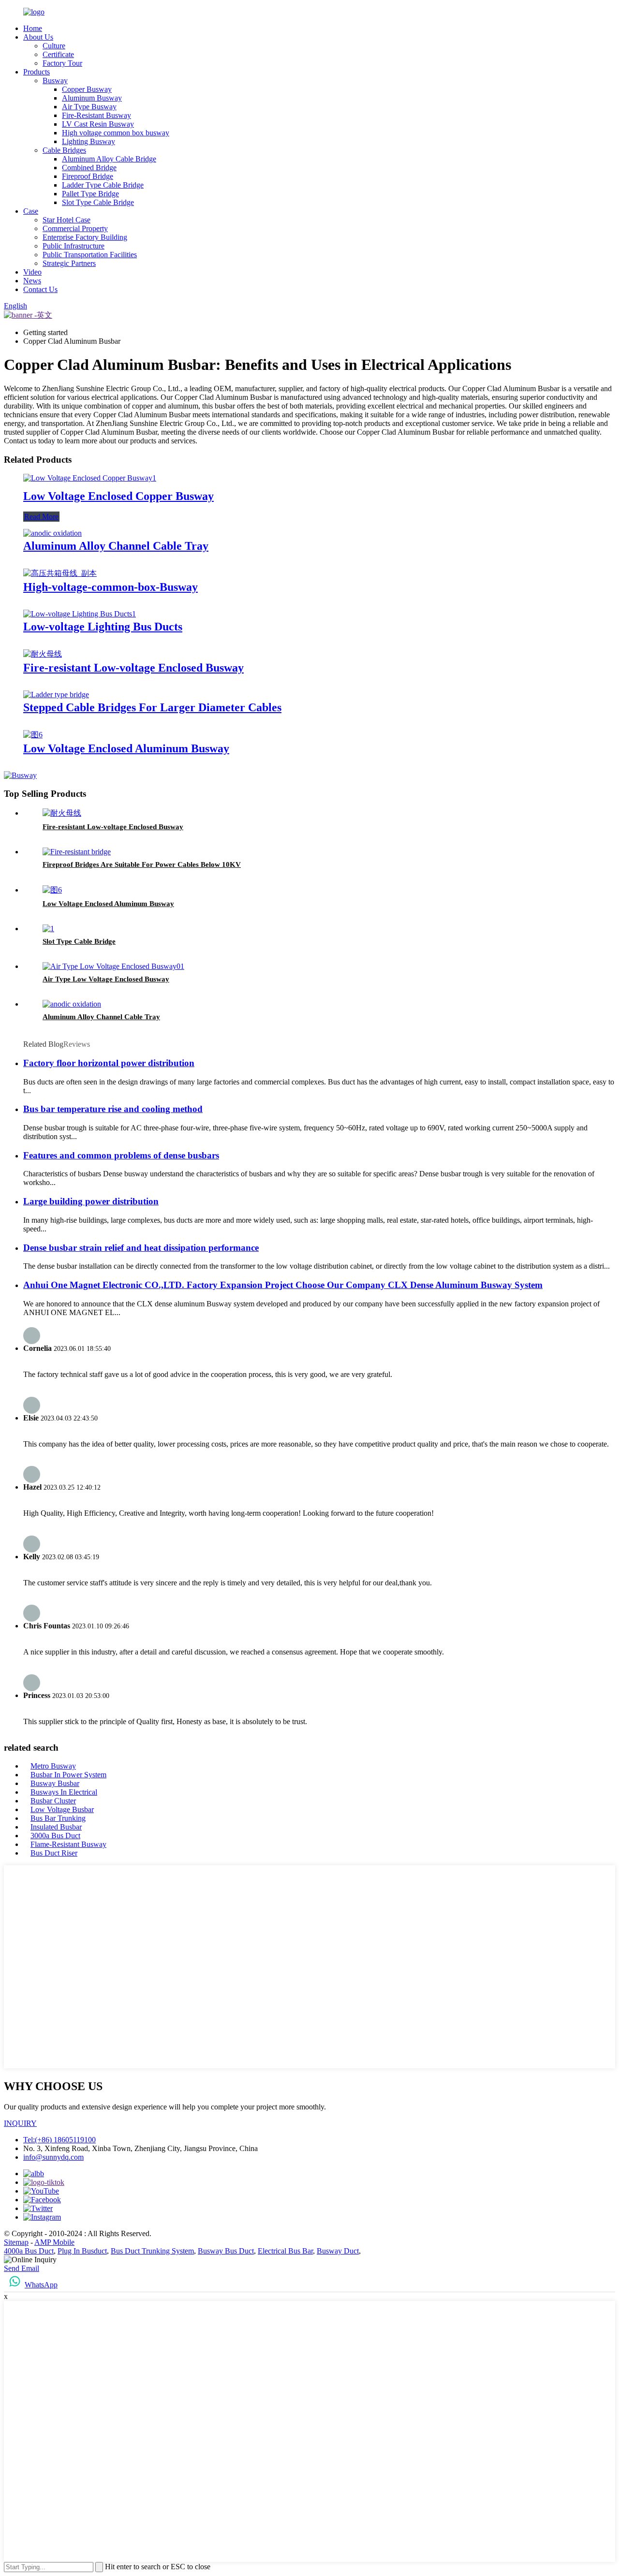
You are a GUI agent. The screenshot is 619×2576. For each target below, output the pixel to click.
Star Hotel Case (66, 220)
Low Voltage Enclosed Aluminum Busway (126, 748)
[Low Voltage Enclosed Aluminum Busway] (33, 735)
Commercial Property (75, 228)
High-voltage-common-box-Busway (111, 587)
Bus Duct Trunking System (152, 2251)
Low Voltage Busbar (62, 1809)
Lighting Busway (88, 141)
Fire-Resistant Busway (96, 115)
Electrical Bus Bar (285, 2251)
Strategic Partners (69, 263)
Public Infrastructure (74, 246)
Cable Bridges (64, 150)
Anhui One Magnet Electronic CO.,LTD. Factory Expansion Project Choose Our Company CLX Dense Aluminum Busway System (283, 1285)
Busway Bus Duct (226, 2251)
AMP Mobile (54, 2242)
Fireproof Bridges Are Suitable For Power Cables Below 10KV (142, 864)
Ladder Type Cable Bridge (103, 185)
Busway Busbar (55, 1783)
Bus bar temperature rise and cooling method (113, 1109)
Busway (55, 80)
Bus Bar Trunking (58, 1818)
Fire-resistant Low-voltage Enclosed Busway (133, 668)
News (32, 281)
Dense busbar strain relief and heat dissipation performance (141, 1248)
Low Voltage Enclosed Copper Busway (118, 496)
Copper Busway (87, 89)
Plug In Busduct (82, 2251)
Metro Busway (53, 1766)
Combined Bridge (89, 168)
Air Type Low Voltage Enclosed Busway (106, 979)
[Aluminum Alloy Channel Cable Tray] (52, 533)
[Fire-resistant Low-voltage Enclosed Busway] (43, 654)
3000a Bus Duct (55, 1836)
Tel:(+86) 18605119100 (59, 2140)
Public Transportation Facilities (90, 255)
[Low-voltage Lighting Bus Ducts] (80, 614)
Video (32, 272)
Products (37, 72)
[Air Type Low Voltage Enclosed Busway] (113, 966)
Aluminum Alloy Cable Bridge (109, 159)
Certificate (58, 54)
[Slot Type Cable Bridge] (48, 929)
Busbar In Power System (68, 1775)
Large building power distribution (91, 1201)
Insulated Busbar (56, 1827)
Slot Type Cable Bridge (98, 202)
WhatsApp (41, 2285)
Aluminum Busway (92, 98)
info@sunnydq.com (53, 2157)
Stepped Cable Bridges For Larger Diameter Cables (152, 707)
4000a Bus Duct (29, 2251)
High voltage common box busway (116, 133)
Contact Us (40, 289)
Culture (54, 46)
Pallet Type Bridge (90, 194)
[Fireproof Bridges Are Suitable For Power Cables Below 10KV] (77, 852)
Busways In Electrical (64, 1792)
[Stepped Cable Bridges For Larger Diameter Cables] (56, 695)
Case (31, 211)
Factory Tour (62, 63)
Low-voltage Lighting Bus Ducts (103, 627)
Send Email (22, 2268)
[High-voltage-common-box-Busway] (60, 573)
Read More (41, 517)
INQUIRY (20, 2123)
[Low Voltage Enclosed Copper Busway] (90, 478)
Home (33, 28)
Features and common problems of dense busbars (121, 1155)
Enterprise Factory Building (85, 237)
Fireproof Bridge (88, 176)
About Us (38, 37)
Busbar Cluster (53, 1801)
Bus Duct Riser (54, 1853)
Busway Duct (338, 2251)
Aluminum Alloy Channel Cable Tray (116, 546)
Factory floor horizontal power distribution (109, 1063)
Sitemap (16, 2242)
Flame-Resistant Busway (68, 1844)
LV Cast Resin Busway (98, 124)
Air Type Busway (89, 107)
